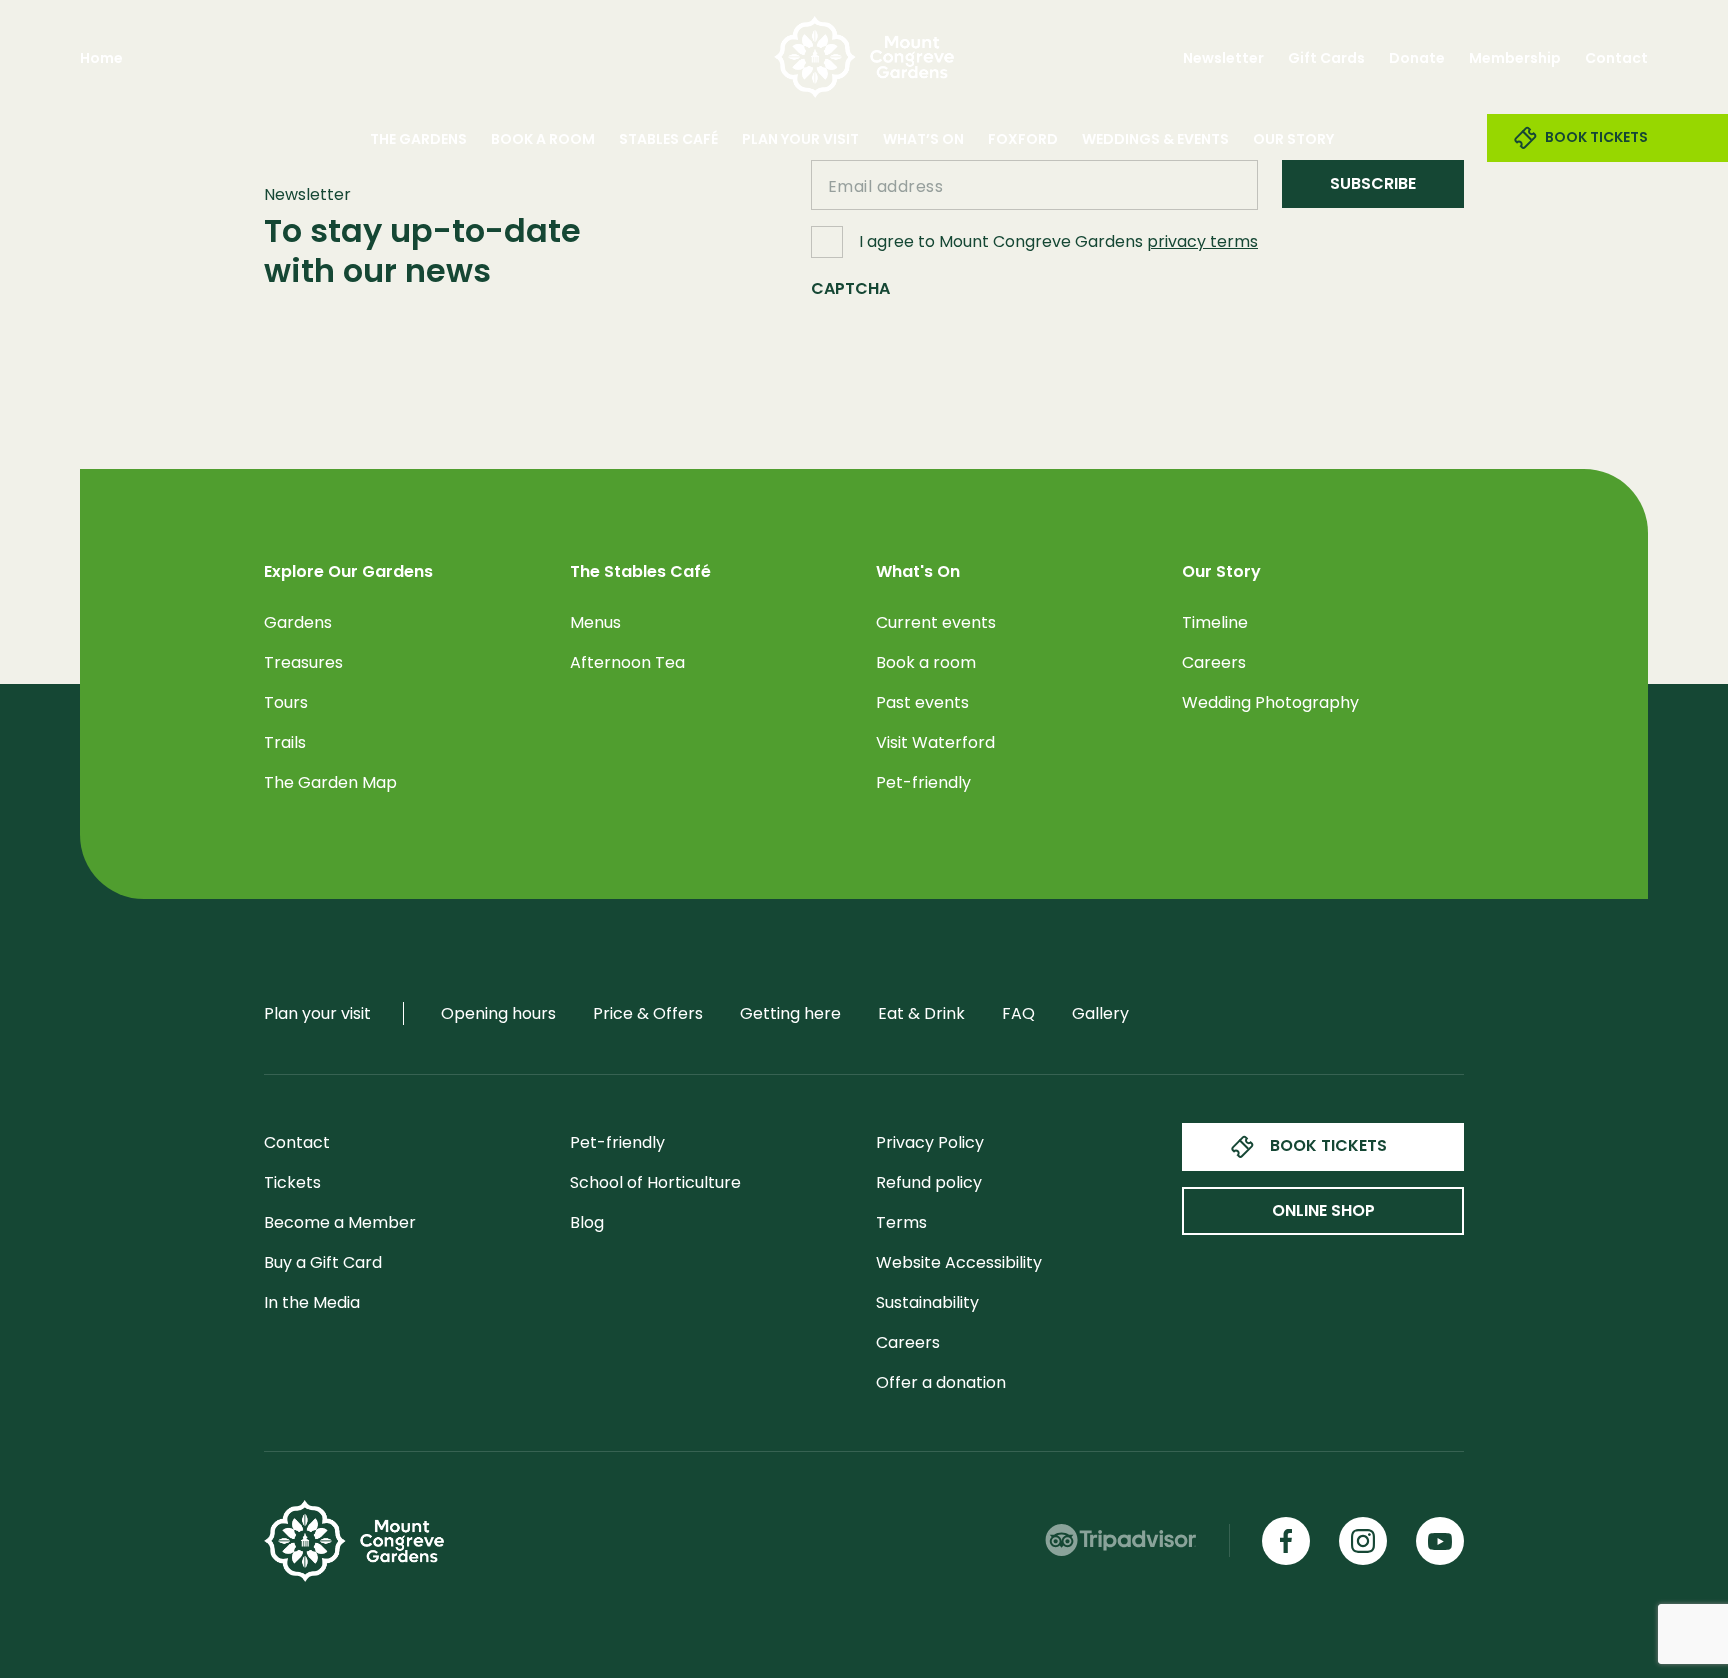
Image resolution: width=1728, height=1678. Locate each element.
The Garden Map (330, 782)
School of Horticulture (655, 1182)
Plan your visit (800, 139)
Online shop (1323, 1210)
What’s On (923, 139)
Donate (1417, 58)
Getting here (790, 1013)
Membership (1515, 58)
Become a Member (340, 1222)
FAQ (1018, 1013)
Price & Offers (648, 1013)
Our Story (1293, 139)
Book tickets (1328, 1145)
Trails (285, 742)
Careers (1214, 662)
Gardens (298, 622)
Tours (286, 702)
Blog (587, 1222)
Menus (595, 622)
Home (101, 58)
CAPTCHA (850, 288)
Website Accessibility (959, 1262)
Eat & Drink (921, 1013)
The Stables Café (640, 572)
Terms (901, 1222)
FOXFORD (1023, 139)
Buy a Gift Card (323, 1262)
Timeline (1215, 622)
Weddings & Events (1155, 139)
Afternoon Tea (627, 662)
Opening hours (498, 1013)
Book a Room (543, 139)
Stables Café (668, 139)
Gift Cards (1326, 58)
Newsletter (1223, 58)
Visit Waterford (935, 742)
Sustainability (927, 1302)
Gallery (1100, 1013)
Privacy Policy (930, 1142)
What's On (918, 572)
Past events (922, 702)
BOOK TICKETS (1596, 137)
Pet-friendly (923, 782)
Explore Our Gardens (348, 572)
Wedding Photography (1270, 702)
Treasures (303, 662)
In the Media (312, 1302)
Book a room (926, 662)
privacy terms (1202, 241)
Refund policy (929, 1182)
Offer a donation (941, 1382)
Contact (1616, 58)
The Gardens (418, 139)
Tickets (292, 1182)
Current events (936, 622)
